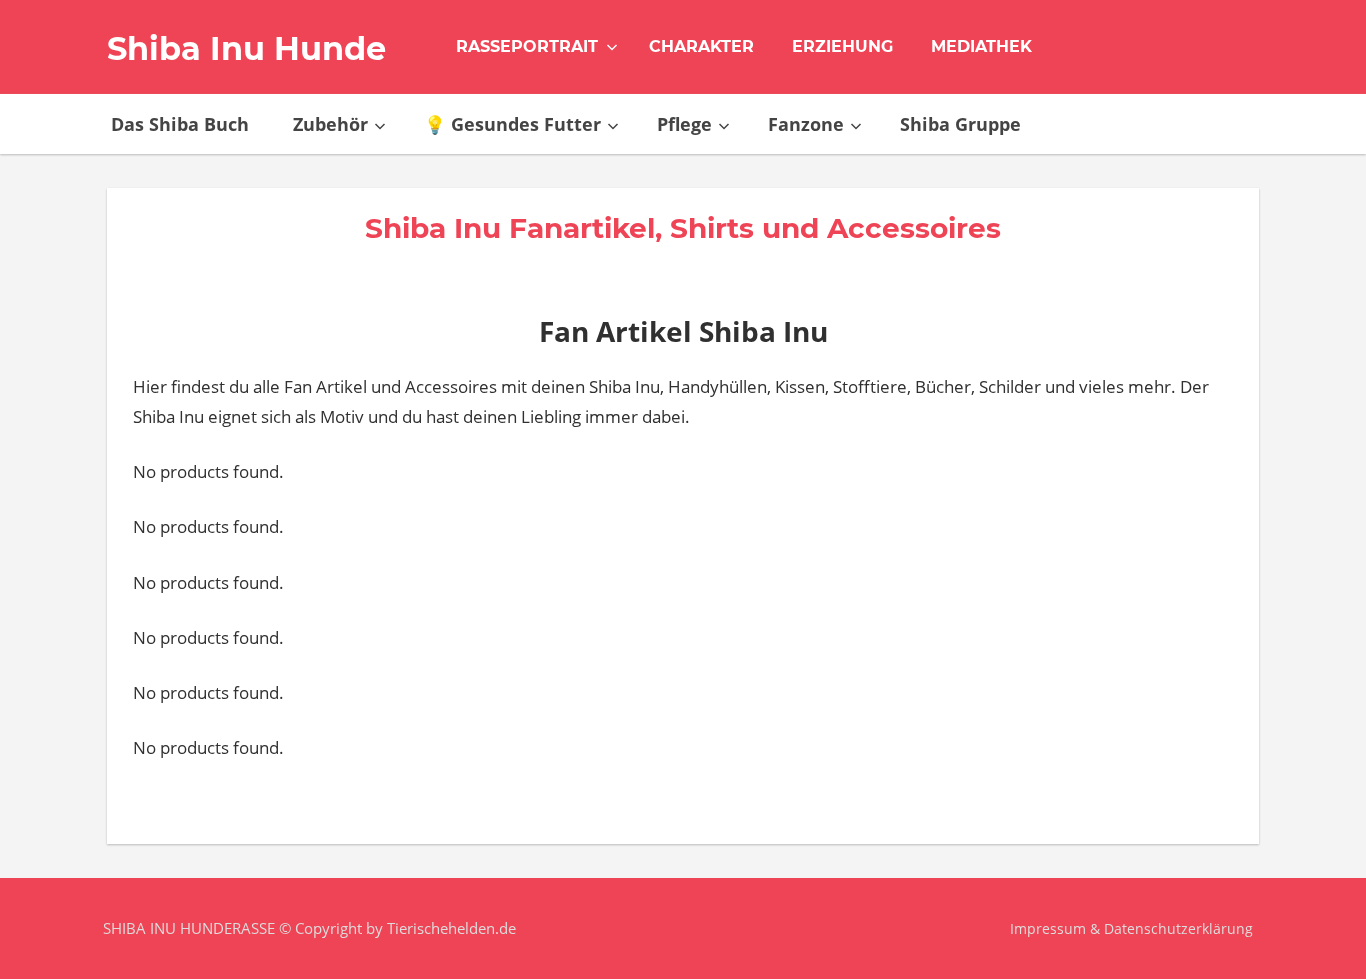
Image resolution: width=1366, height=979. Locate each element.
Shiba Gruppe (960, 124)
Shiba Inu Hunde (246, 48)
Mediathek (981, 46)
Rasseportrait (527, 46)
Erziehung (842, 46)
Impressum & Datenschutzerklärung (1131, 928)
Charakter (701, 46)
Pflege (684, 124)
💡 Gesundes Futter (512, 124)
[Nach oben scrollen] (1318, 931)
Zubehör (330, 124)
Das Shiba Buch (180, 124)
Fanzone (806, 124)
